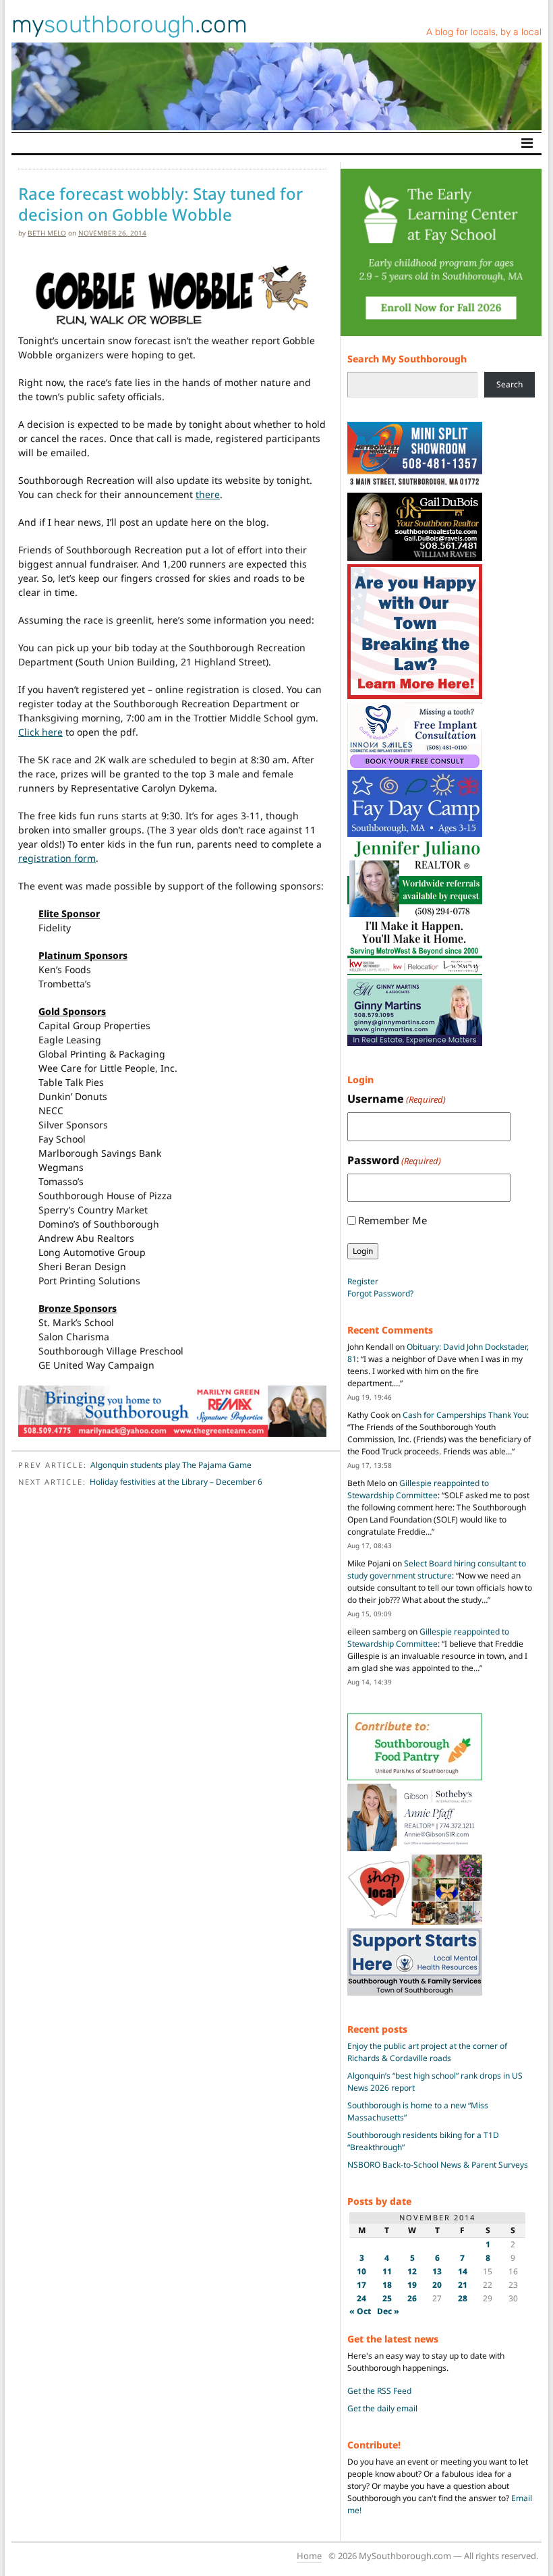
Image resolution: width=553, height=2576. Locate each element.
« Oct (360, 2311)
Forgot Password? (380, 1293)
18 (387, 2285)
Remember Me (392, 1220)
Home (309, 2556)
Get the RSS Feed (379, 2391)
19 (412, 2285)
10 (361, 2271)
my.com (129, 24)
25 (387, 2298)
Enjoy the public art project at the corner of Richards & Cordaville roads (427, 2052)
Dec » (388, 2311)
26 (412, 2298)
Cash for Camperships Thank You (465, 1415)
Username (397, 1099)
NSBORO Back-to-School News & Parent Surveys (438, 2165)
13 (437, 2271)
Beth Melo (47, 233)
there (208, 494)
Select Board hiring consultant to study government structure (437, 1569)
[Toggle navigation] (527, 143)
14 (463, 2271)
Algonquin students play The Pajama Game (171, 1465)
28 (463, 2298)
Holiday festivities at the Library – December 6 (176, 1482)
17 (361, 2285)
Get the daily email (382, 2408)
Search (510, 384)
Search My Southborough (407, 359)
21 (463, 2285)
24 (361, 2298)
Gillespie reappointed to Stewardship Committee (418, 1489)
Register (363, 1281)
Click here (40, 732)
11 (387, 2271)
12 (412, 2271)
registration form (57, 858)
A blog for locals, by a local (484, 32)
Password (394, 1160)
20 (437, 2285)
